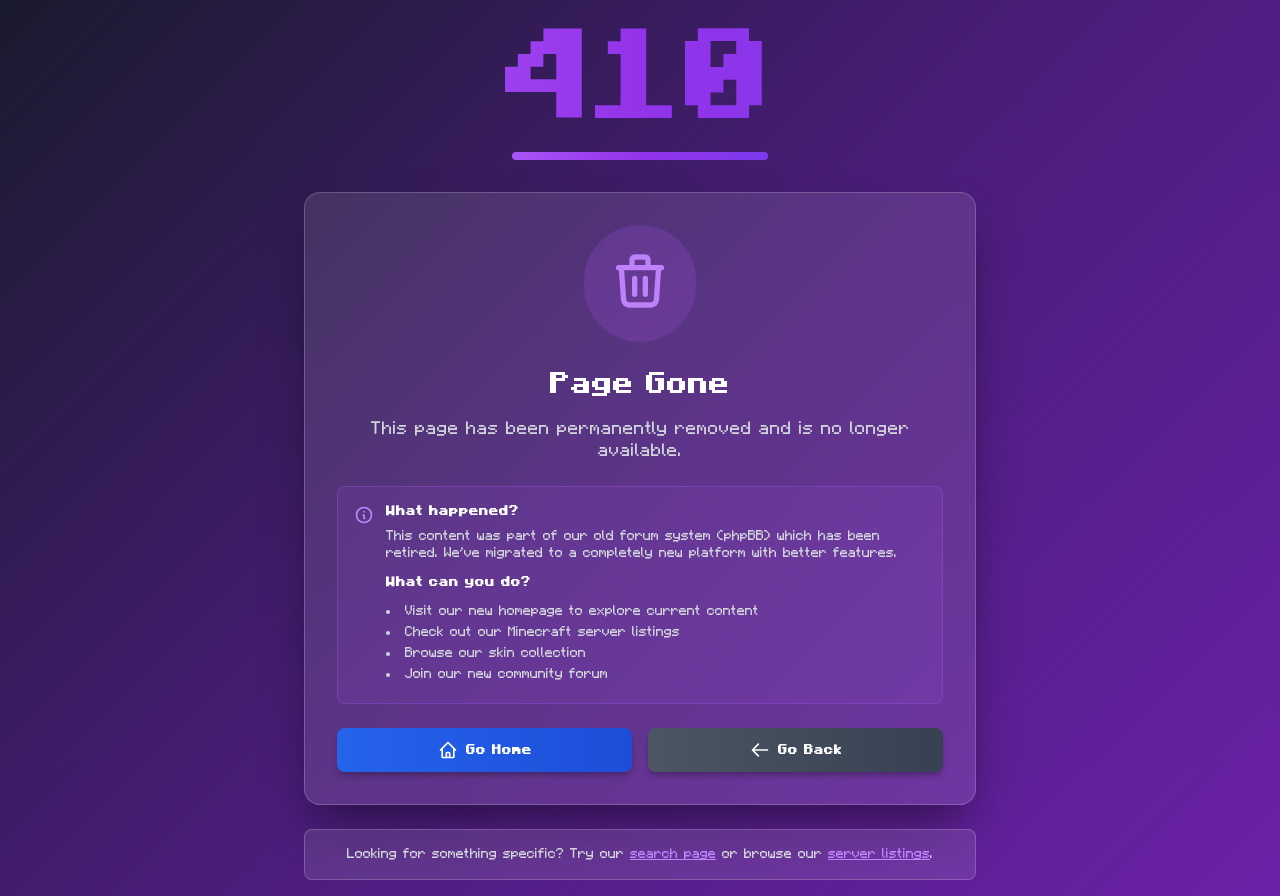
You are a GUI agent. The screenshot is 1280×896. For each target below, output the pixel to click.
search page (673, 854)
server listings (879, 854)
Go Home (499, 750)
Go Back (810, 750)
